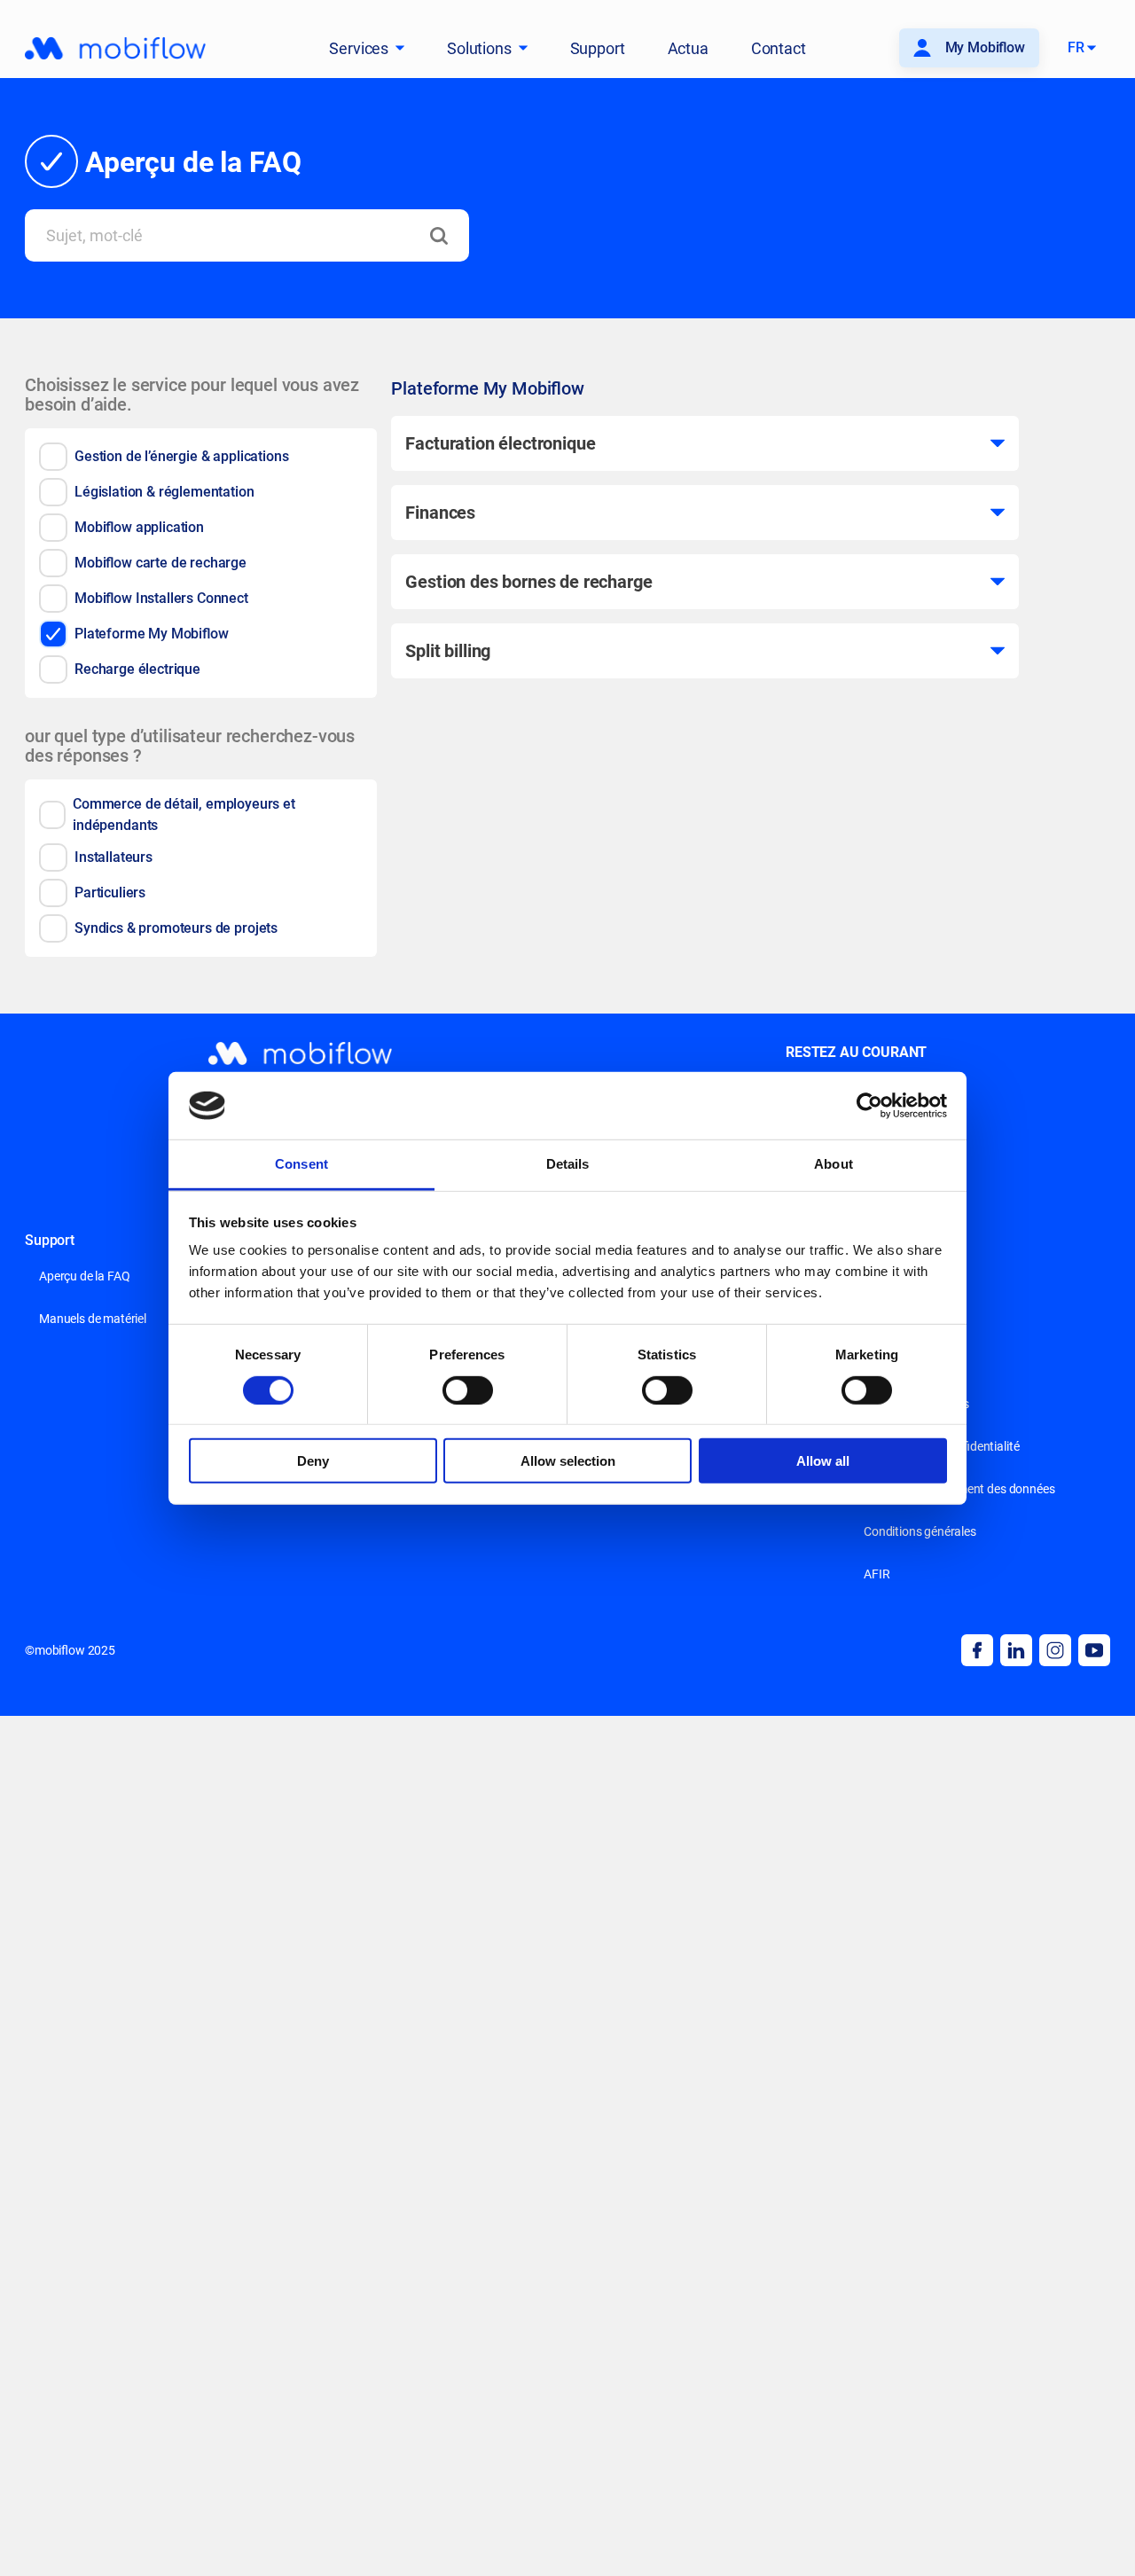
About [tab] (834, 1164)
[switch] (468, 1390)
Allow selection (568, 1461)
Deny (313, 1461)
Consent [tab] (301, 1164)
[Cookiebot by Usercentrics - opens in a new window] (869, 1106)
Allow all (823, 1461)
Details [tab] (568, 1164)
